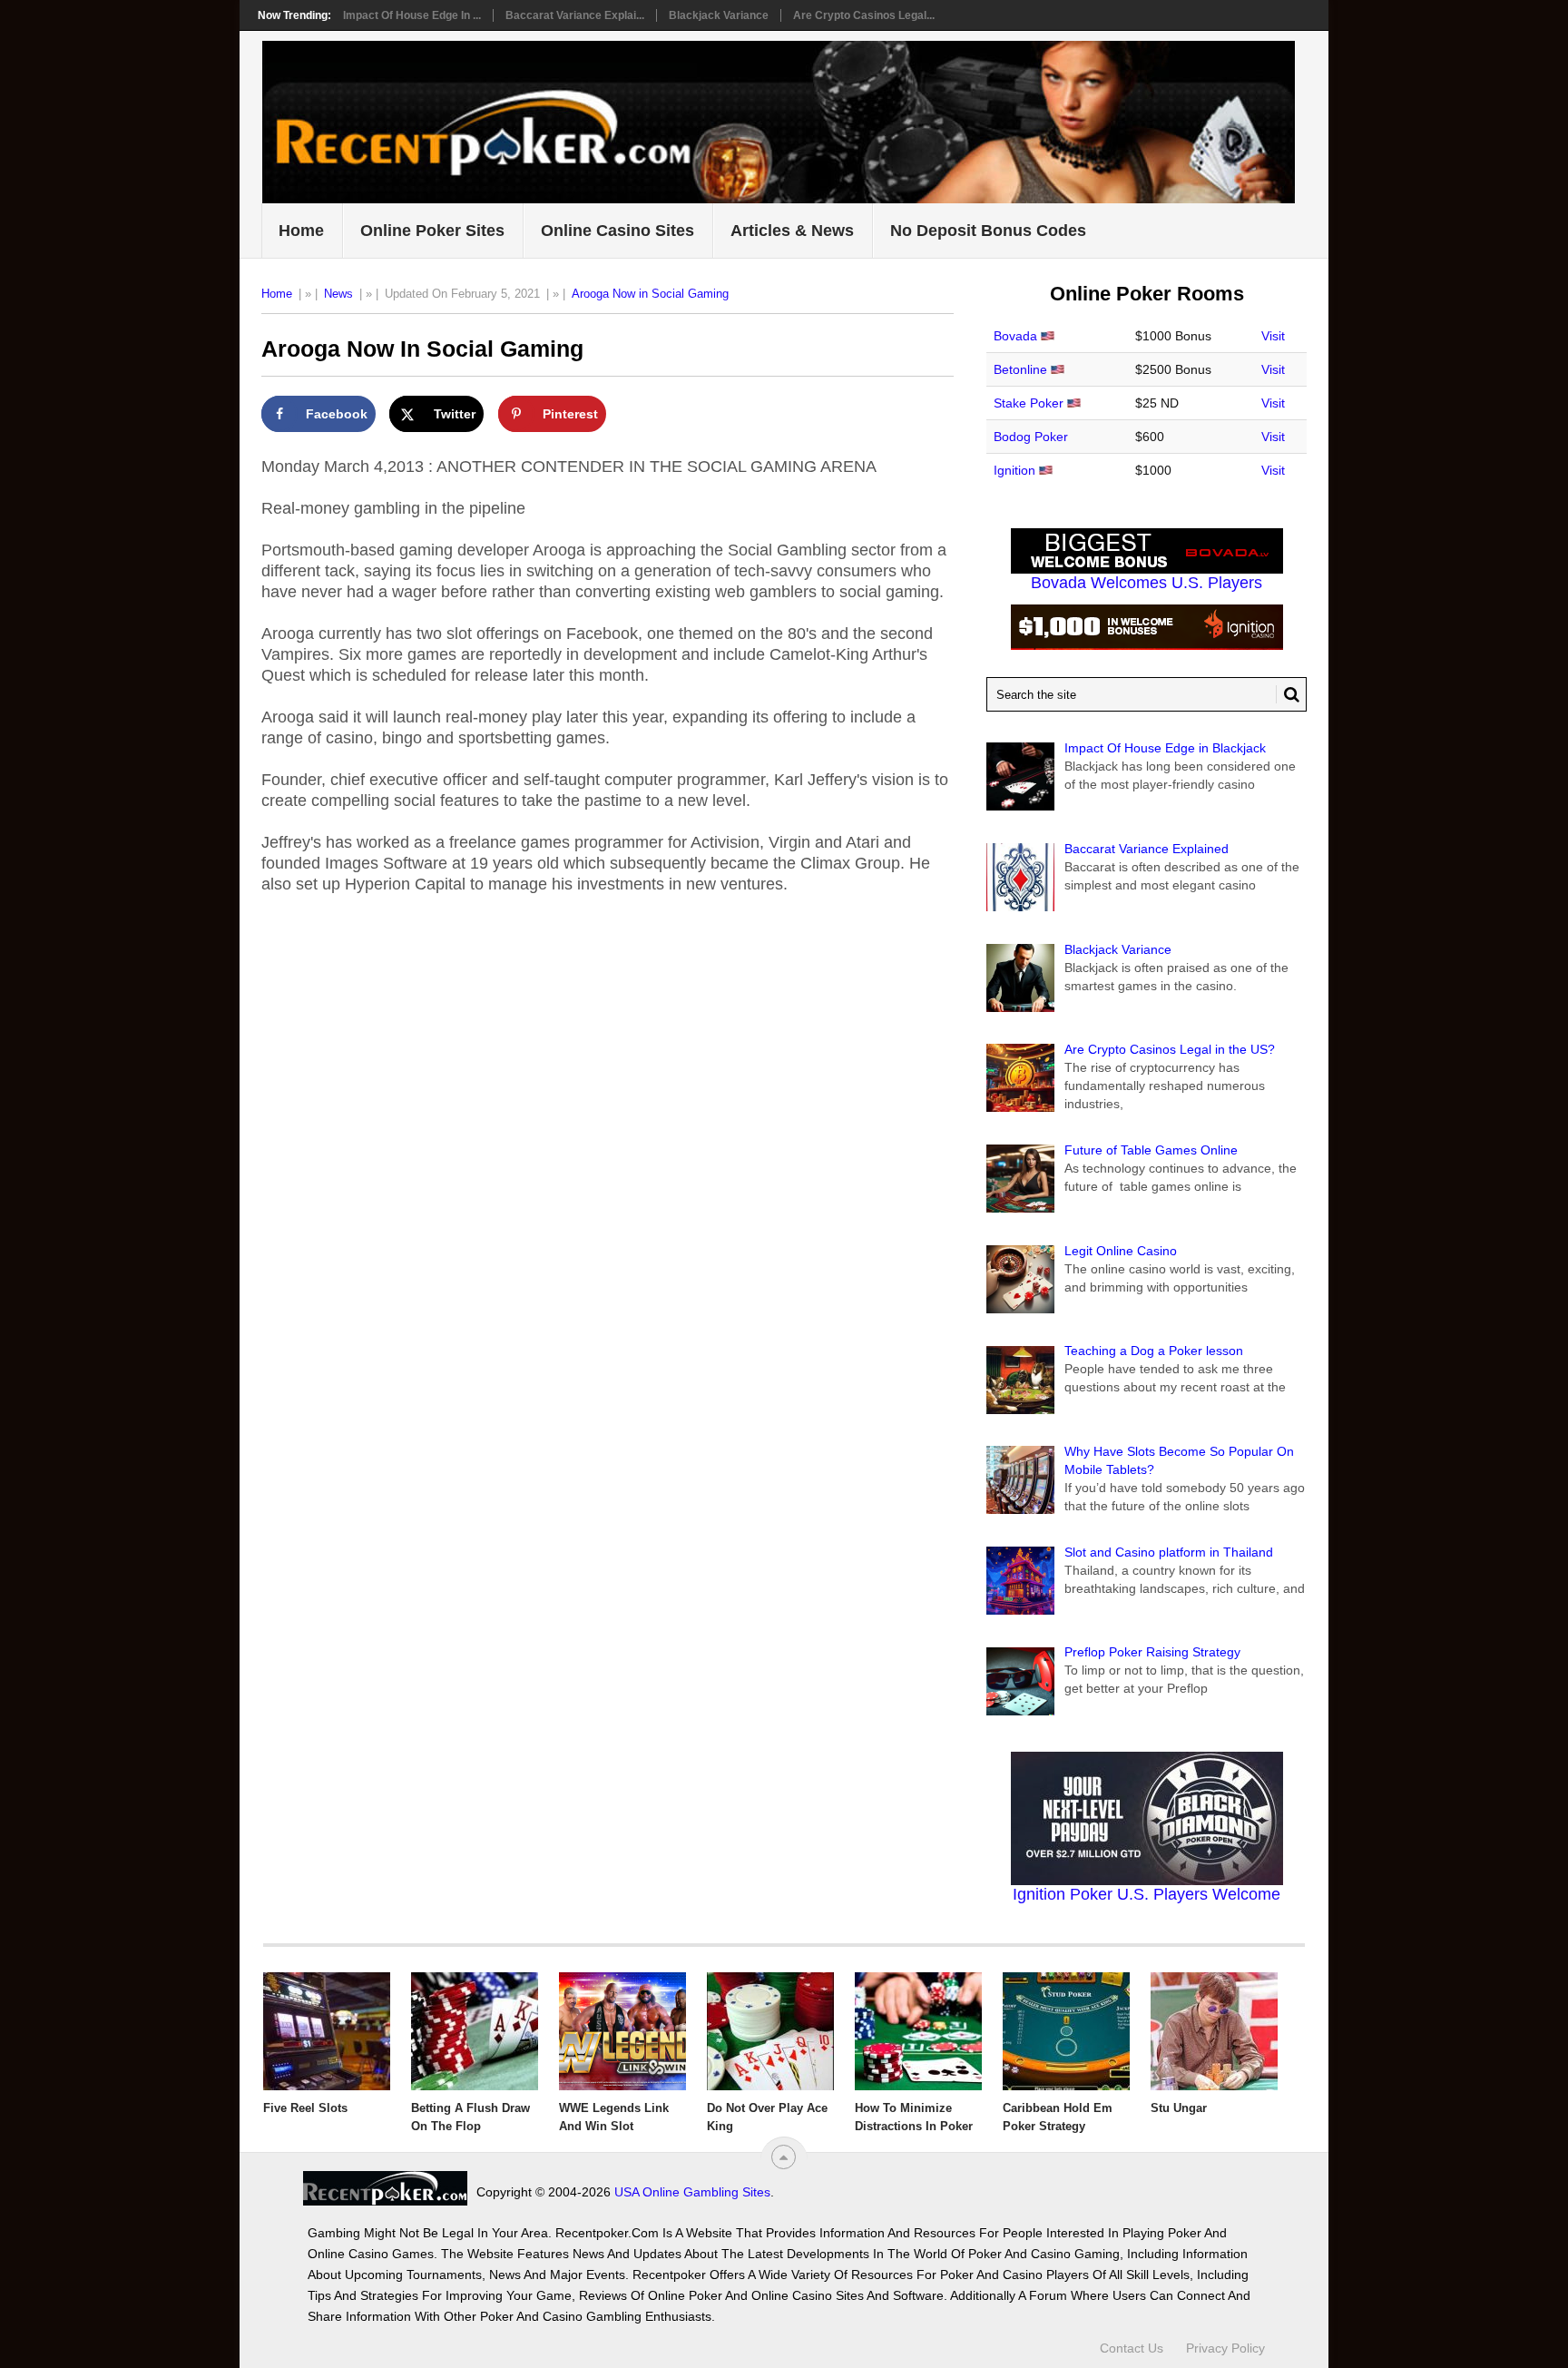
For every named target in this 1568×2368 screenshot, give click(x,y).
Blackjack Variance (719, 15)
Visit (1273, 336)
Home (301, 231)
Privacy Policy (1225, 2348)
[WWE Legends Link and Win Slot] (622, 2031)
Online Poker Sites (432, 231)
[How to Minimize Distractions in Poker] (918, 2031)
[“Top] (784, 2157)
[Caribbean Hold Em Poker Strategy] (1066, 2031)
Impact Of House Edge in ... (412, 15)
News (338, 294)
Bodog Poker (1031, 437)
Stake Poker (1029, 403)
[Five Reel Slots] (327, 2031)
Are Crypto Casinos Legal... (864, 15)
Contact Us (1132, 2348)
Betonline (1020, 369)
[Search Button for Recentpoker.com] (1288, 694)
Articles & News (792, 231)
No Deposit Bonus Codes (988, 231)
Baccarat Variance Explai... (575, 15)
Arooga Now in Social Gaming (650, 294)
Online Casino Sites (617, 231)
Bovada (1015, 336)
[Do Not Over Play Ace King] (770, 2031)
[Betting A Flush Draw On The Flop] (475, 2031)
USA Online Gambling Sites (692, 2192)
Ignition (1014, 470)
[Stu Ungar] (1214, 2031)
